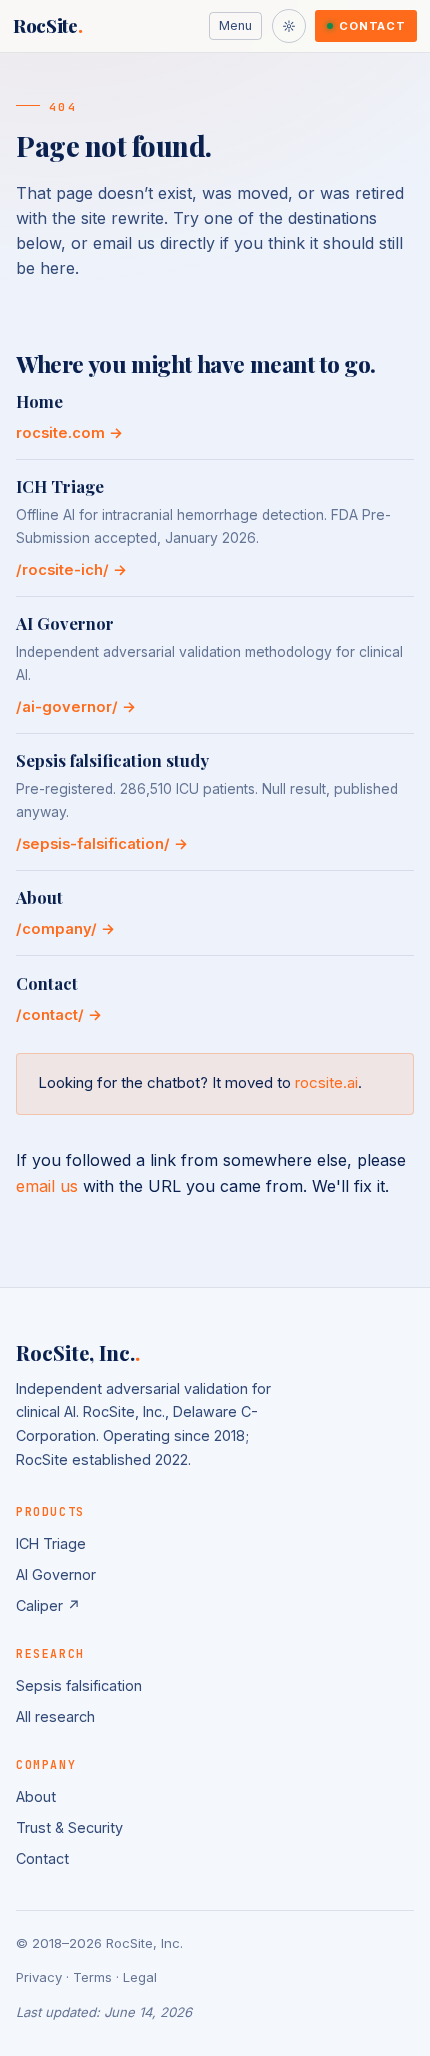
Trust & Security (69, 1827)
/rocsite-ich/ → (71, 570)
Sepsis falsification (79, 1685)
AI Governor (56, 1574)
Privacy (39, 1977)
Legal (140, 1977)
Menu (235, 25)
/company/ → (65, 929)
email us (47, 1186)
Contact (372, 26)
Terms (92, 1977)
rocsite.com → (69, 433)
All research (55, 1716)
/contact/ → (59, 1015)
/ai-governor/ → (76, 707)
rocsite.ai (326, 1082)
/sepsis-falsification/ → (102, 844)
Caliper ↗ (48, 1605)
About (36, 1796)
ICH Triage (51, 1543)
